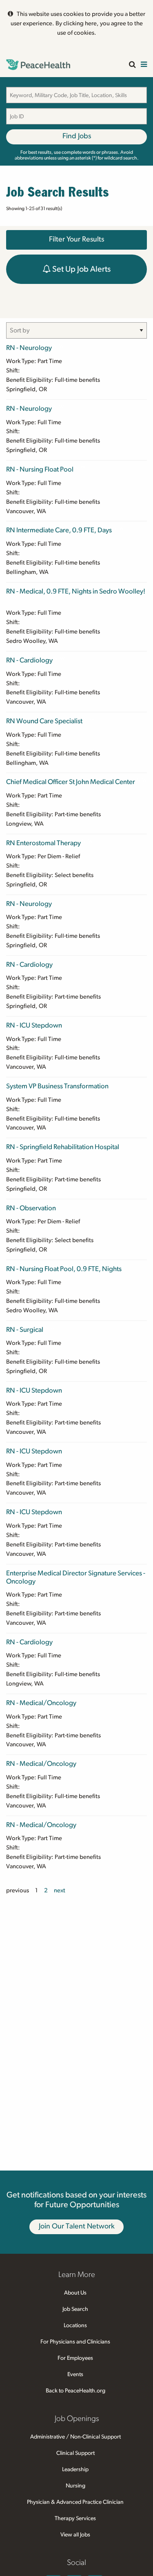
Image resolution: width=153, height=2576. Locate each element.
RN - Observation (31, 1208)
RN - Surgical (25, 1330)
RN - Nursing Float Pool (40, 469)
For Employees (75, 2358)
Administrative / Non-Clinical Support (75, 2437)
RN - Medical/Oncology (41, 1703)
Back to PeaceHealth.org (75, 2391)
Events (75, 2374)
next (60, 1890)
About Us (75, 2293)
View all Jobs (75, 2535)
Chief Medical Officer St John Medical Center (71, 782)
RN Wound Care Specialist (44, 721)
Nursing (75, 2486)
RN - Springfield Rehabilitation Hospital (63, 1147)
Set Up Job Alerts (81, 269)
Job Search (75, 2309)
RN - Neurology (29, 348)
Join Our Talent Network (77, 2226)
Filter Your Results (76, 239)
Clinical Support (75, 2453)
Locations (75, 2326)
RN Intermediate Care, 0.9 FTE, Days (59, 530)
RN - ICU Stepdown (34, 1025)
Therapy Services (75, 2518)
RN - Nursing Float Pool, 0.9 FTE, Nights (64, 1269)
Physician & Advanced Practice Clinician (75, 2502)
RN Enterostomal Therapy (43, 843)
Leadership (75, 2470)
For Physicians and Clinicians (75, 2342)
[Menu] (144, 65)
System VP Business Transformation (57, 1086)
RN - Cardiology (29, 660)
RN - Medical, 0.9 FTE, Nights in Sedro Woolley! (76, 591)
